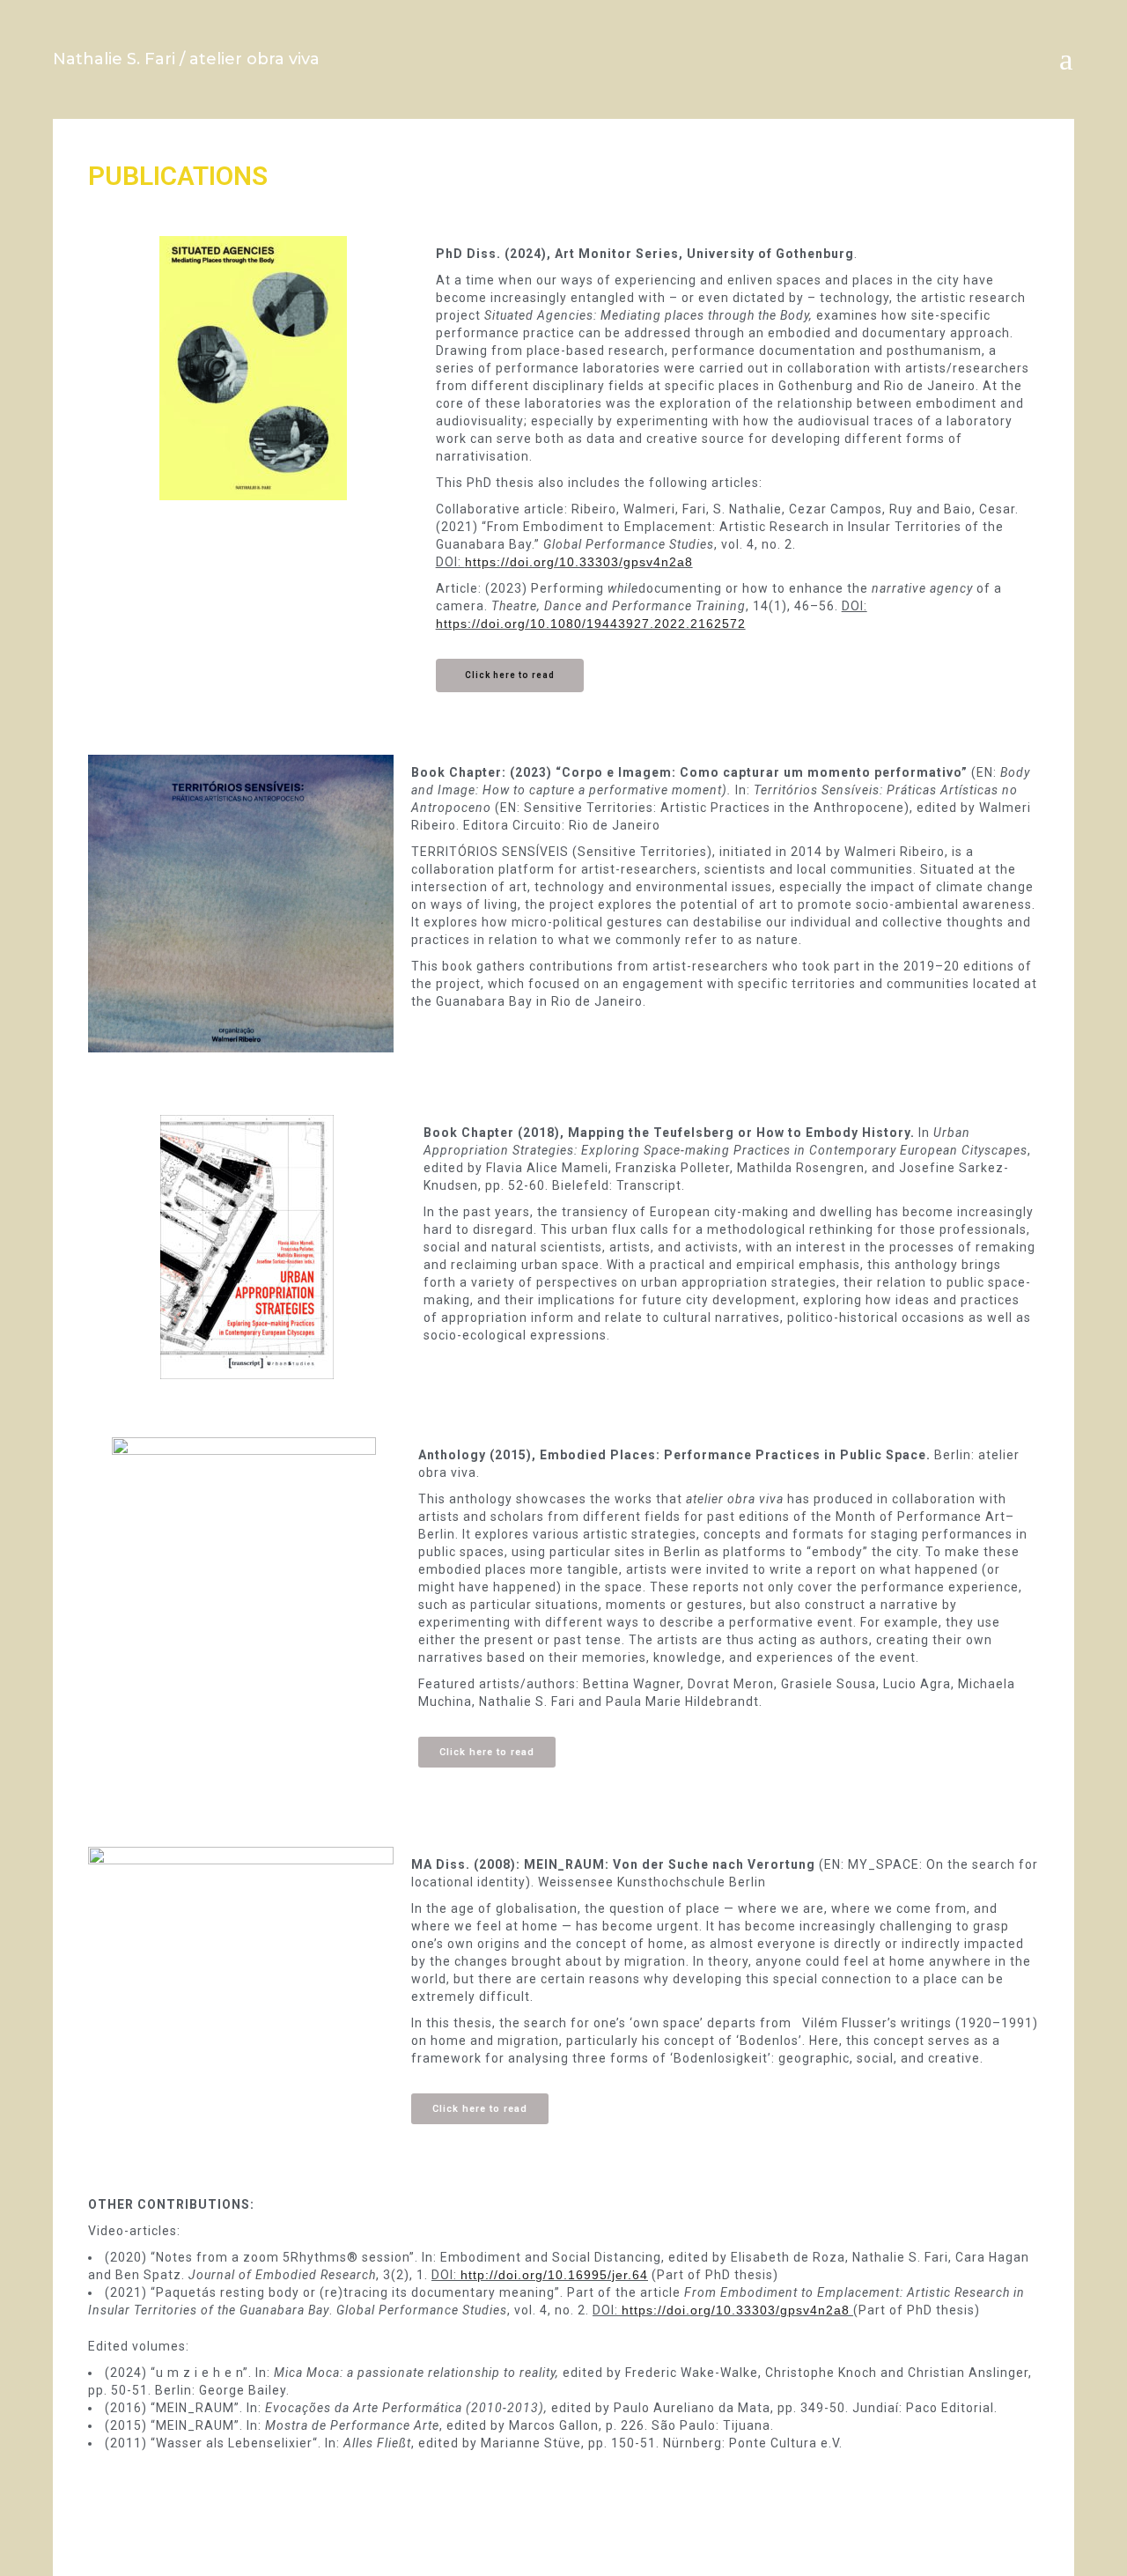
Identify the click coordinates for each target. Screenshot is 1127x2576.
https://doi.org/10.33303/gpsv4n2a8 (579, 562)
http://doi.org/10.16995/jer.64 (554, 2275)
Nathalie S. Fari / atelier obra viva (186, 59)
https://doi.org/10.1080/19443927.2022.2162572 (591, 624)
